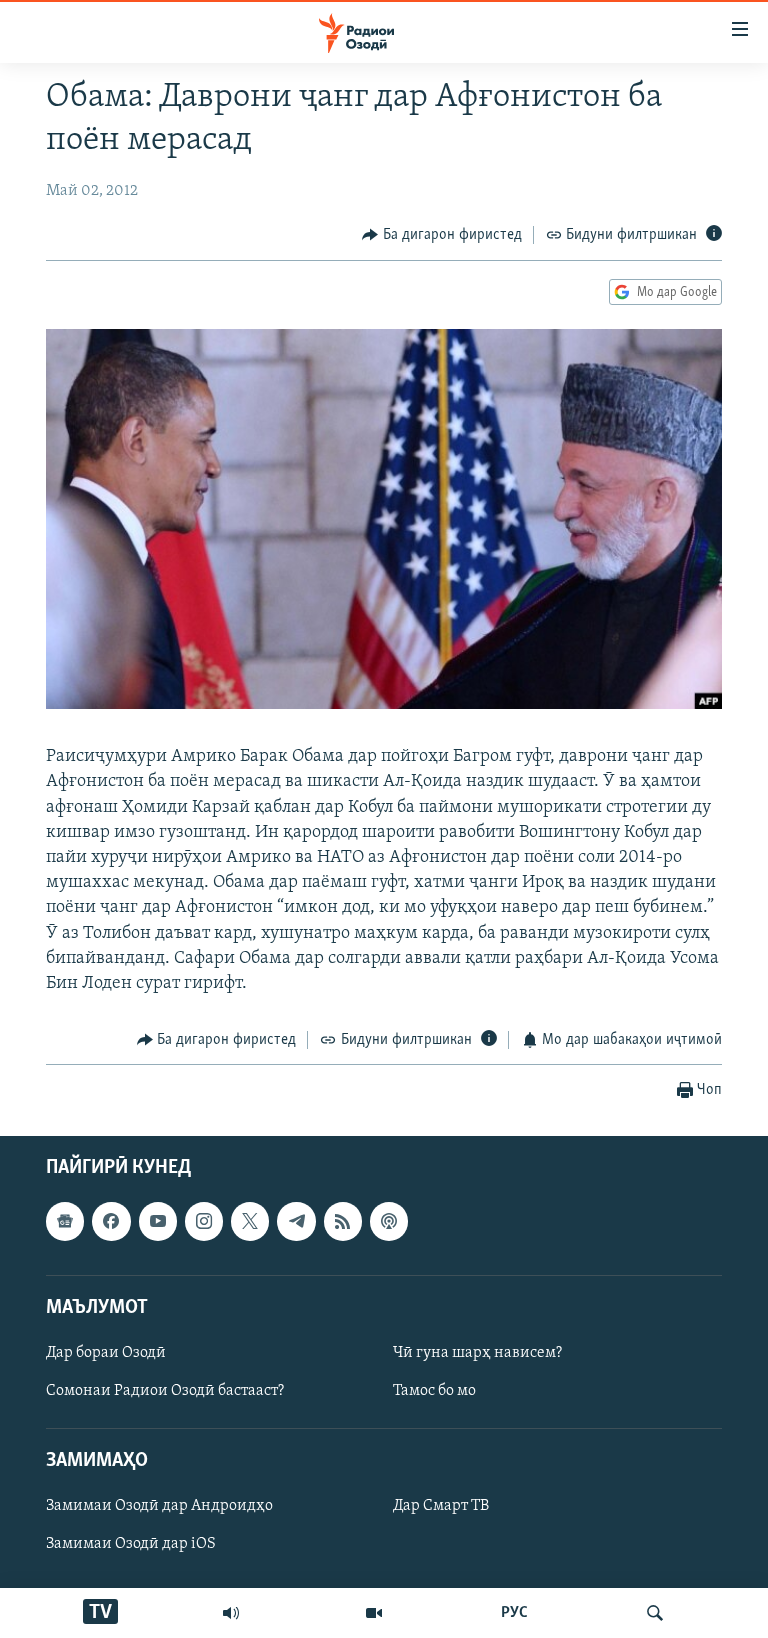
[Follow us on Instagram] (204, 1221)
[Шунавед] (231, 1613)
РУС (514, 1613)
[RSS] (343, 1221)
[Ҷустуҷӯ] (655, 1613)
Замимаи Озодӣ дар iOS (131, 1544)
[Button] (442, 235)
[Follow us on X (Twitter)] (250, 1221)
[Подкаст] (389, 1221)
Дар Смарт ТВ (441, 1506)
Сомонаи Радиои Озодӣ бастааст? (165, 1391)
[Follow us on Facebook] (111, 1221)
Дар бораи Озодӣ (106, 1353)
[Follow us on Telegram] (296, 1221)
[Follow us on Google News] (65, 1221)
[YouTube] (374, 1613)
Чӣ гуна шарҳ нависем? (477, 1353)
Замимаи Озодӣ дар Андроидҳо (159, 1506)
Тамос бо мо (434, 1391)
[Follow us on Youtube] (158, 1221)
